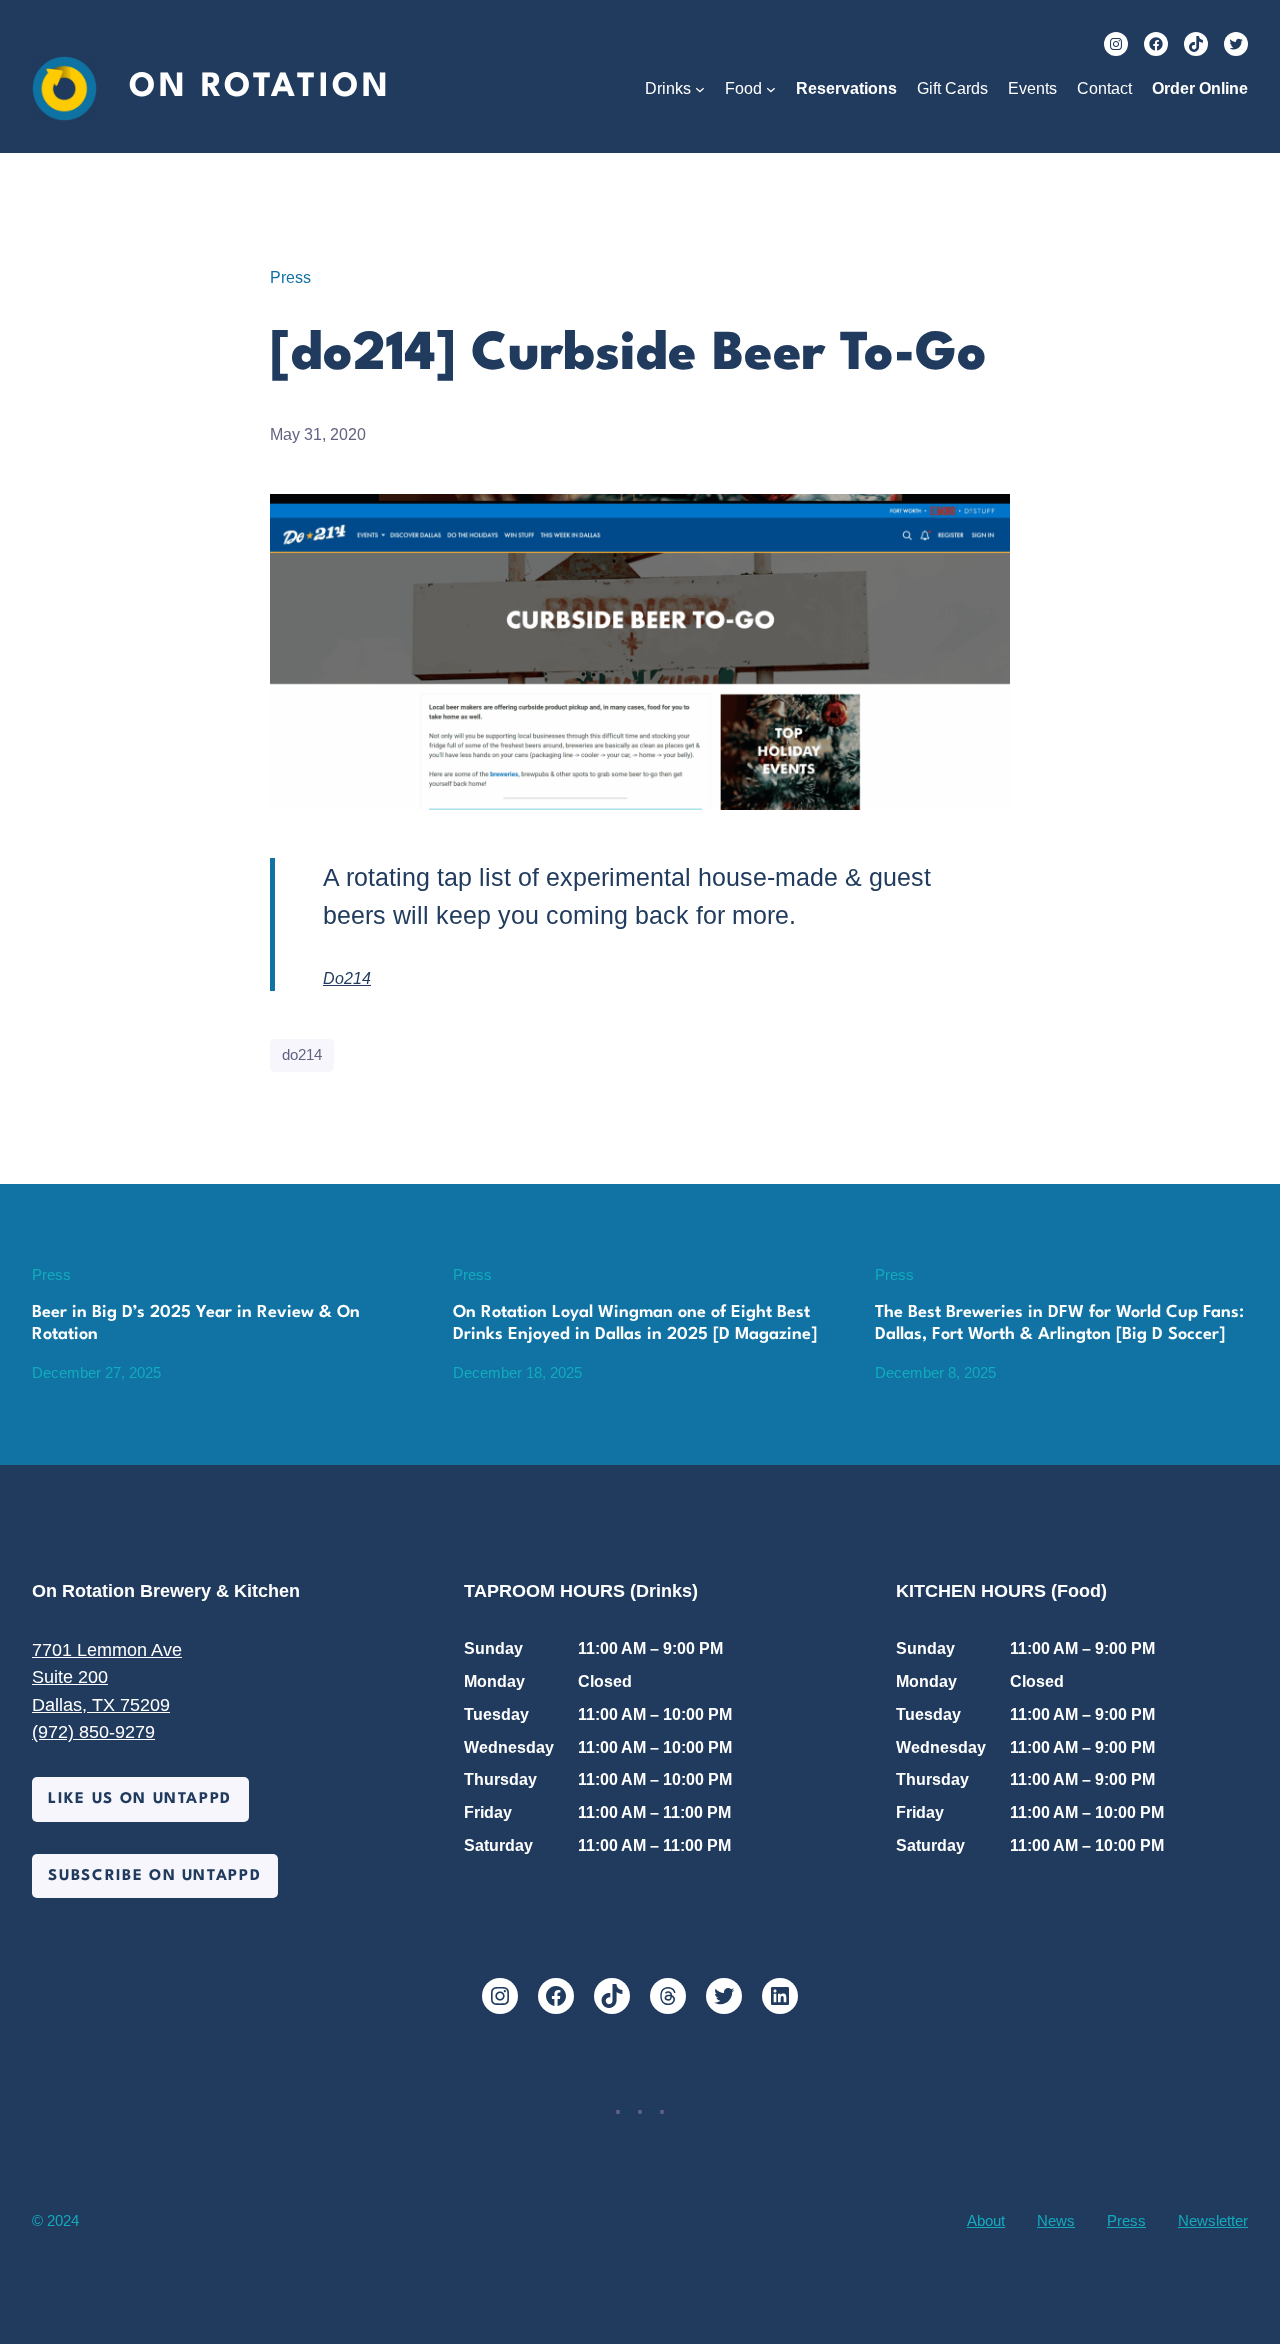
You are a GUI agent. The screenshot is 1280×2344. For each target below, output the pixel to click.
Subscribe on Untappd (154, 1876)
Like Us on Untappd (140, 1799)
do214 (302, 1055)
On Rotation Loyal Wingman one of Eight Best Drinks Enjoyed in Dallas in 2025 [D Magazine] (635, 1323)
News (1056, 2221)
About (986, 2221)
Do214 (347, 978)
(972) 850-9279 (93, 1731)
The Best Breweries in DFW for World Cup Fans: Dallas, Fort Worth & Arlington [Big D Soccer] (1059, 1323)
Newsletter (1213, 2221)
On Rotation (260, 87)
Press (290, 277)
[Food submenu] (771, 89)
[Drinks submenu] (700, 89)
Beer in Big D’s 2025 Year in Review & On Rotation (196, 1323)
